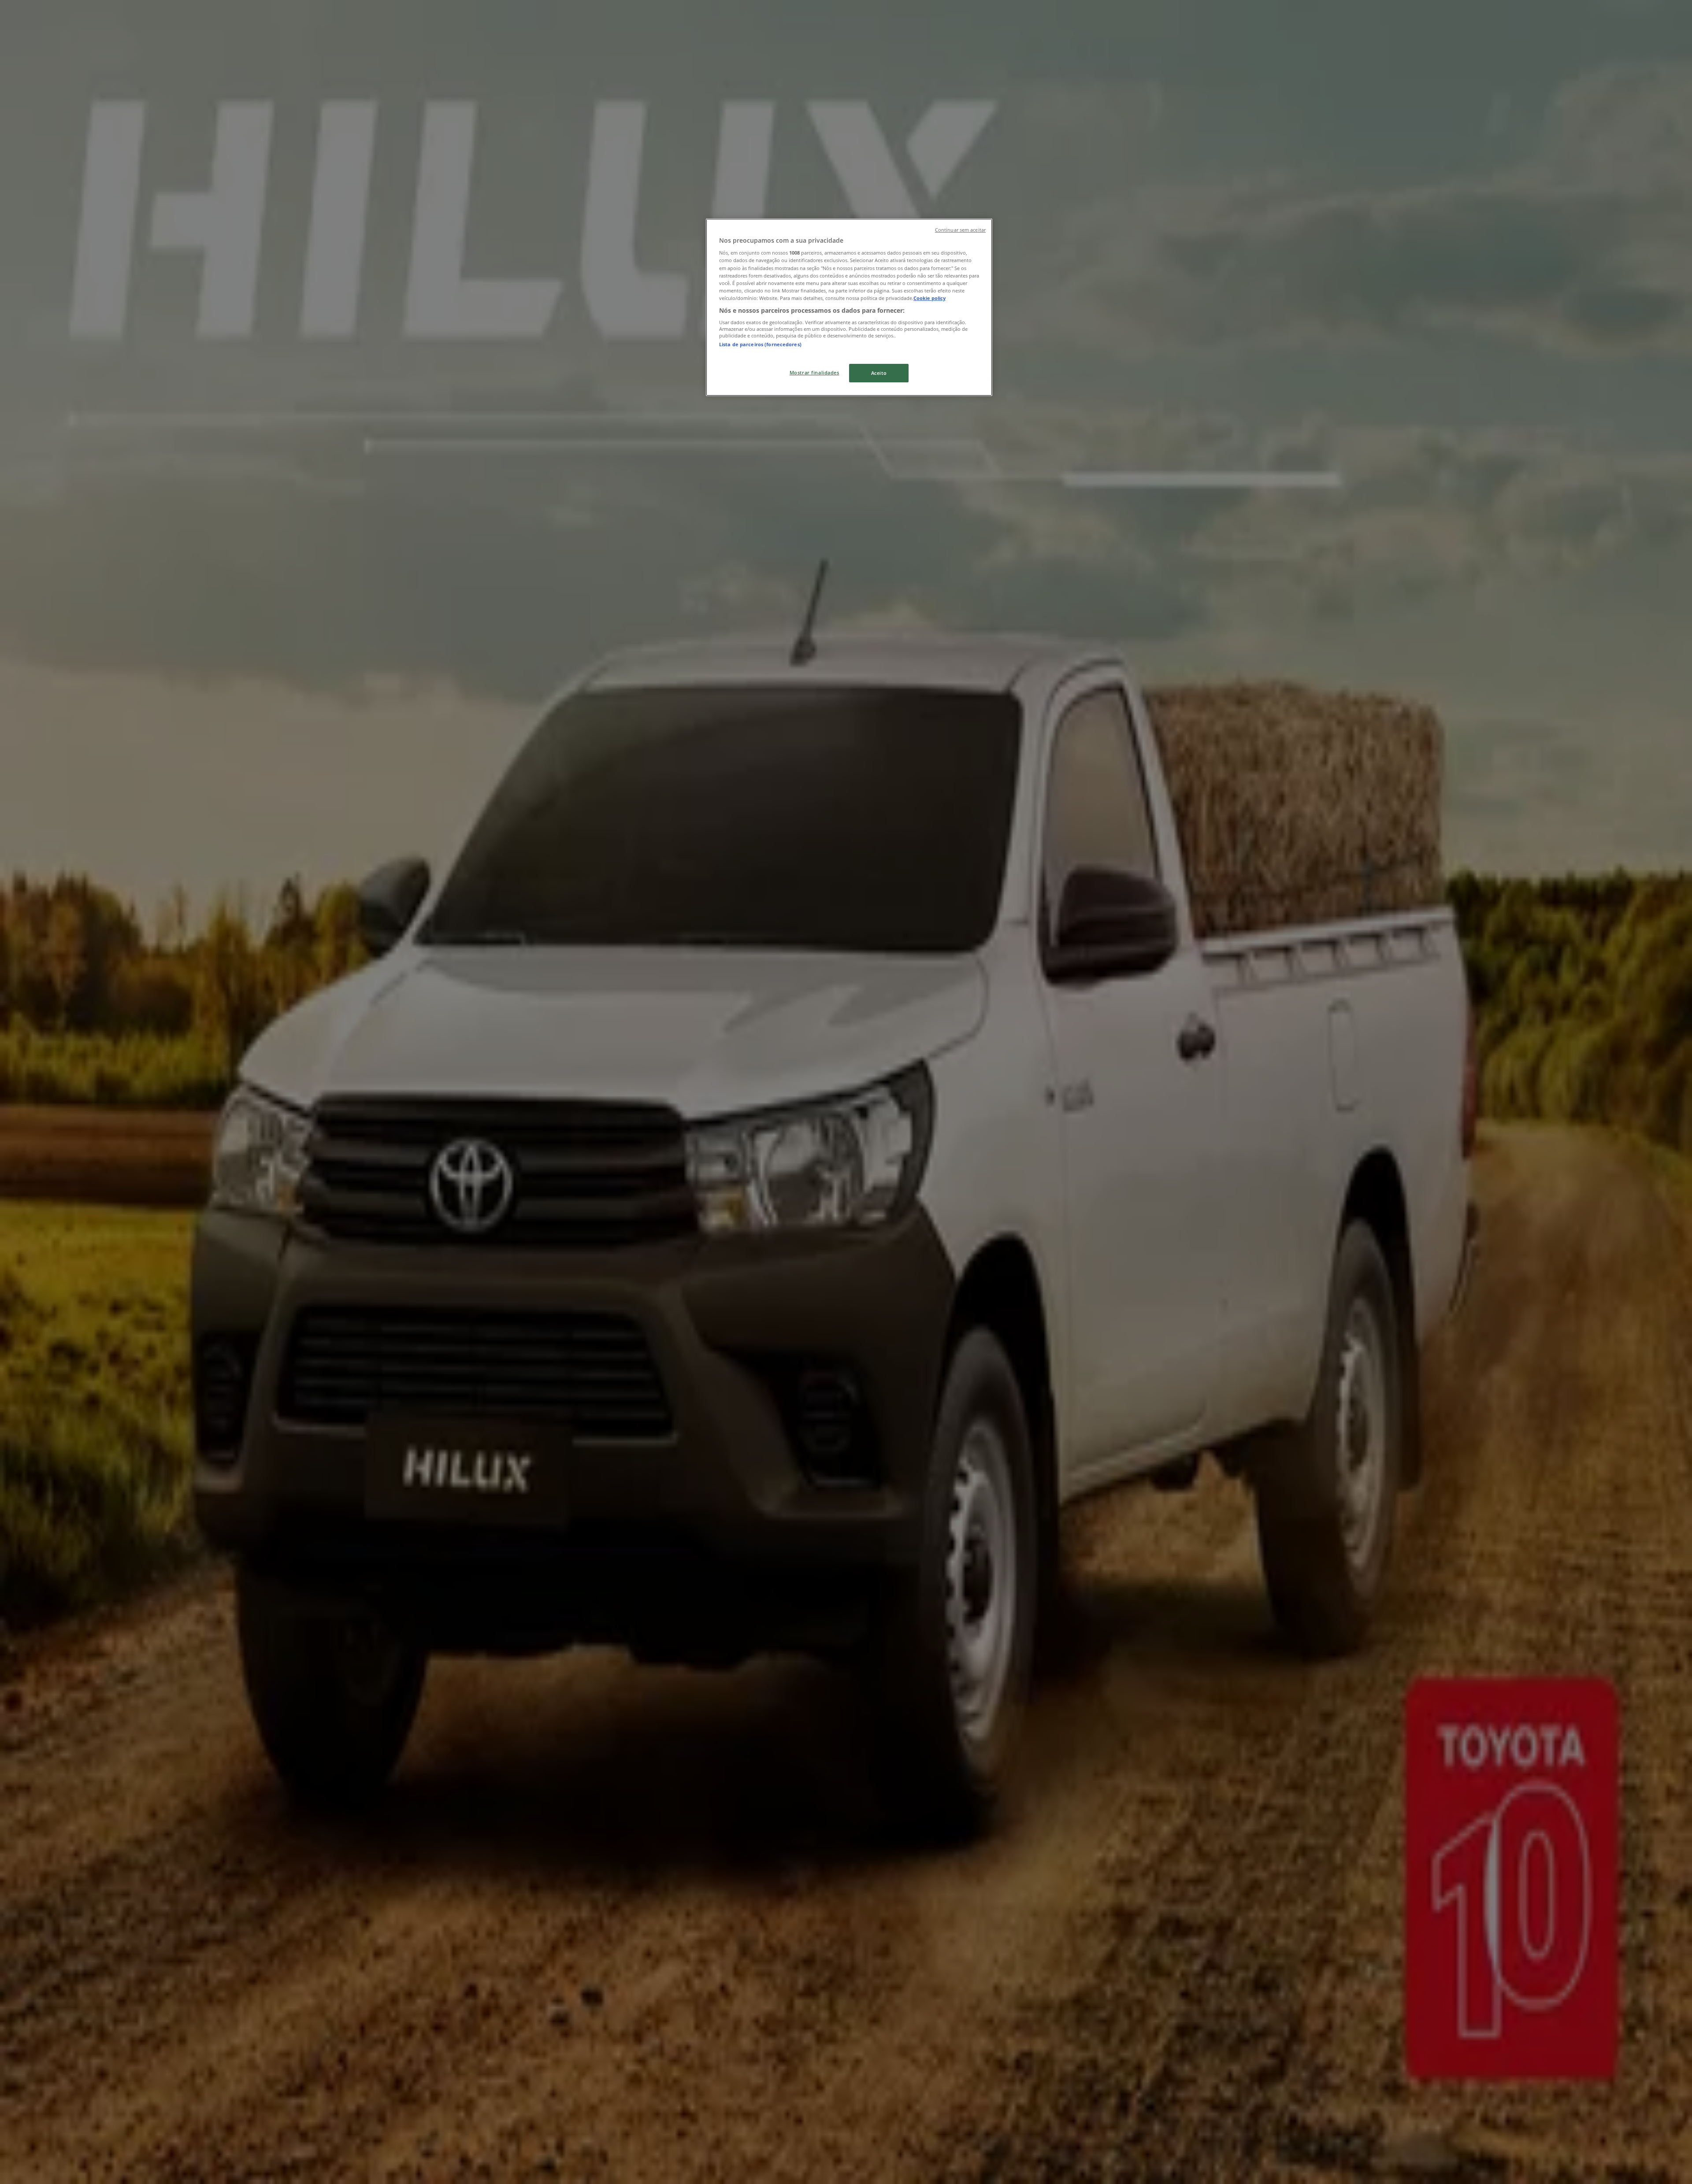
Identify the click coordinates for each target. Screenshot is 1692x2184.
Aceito (879, 373)
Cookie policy (929, 298)
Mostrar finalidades (814, 372)
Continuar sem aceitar (960, 230)
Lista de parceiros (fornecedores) (760, 344)
